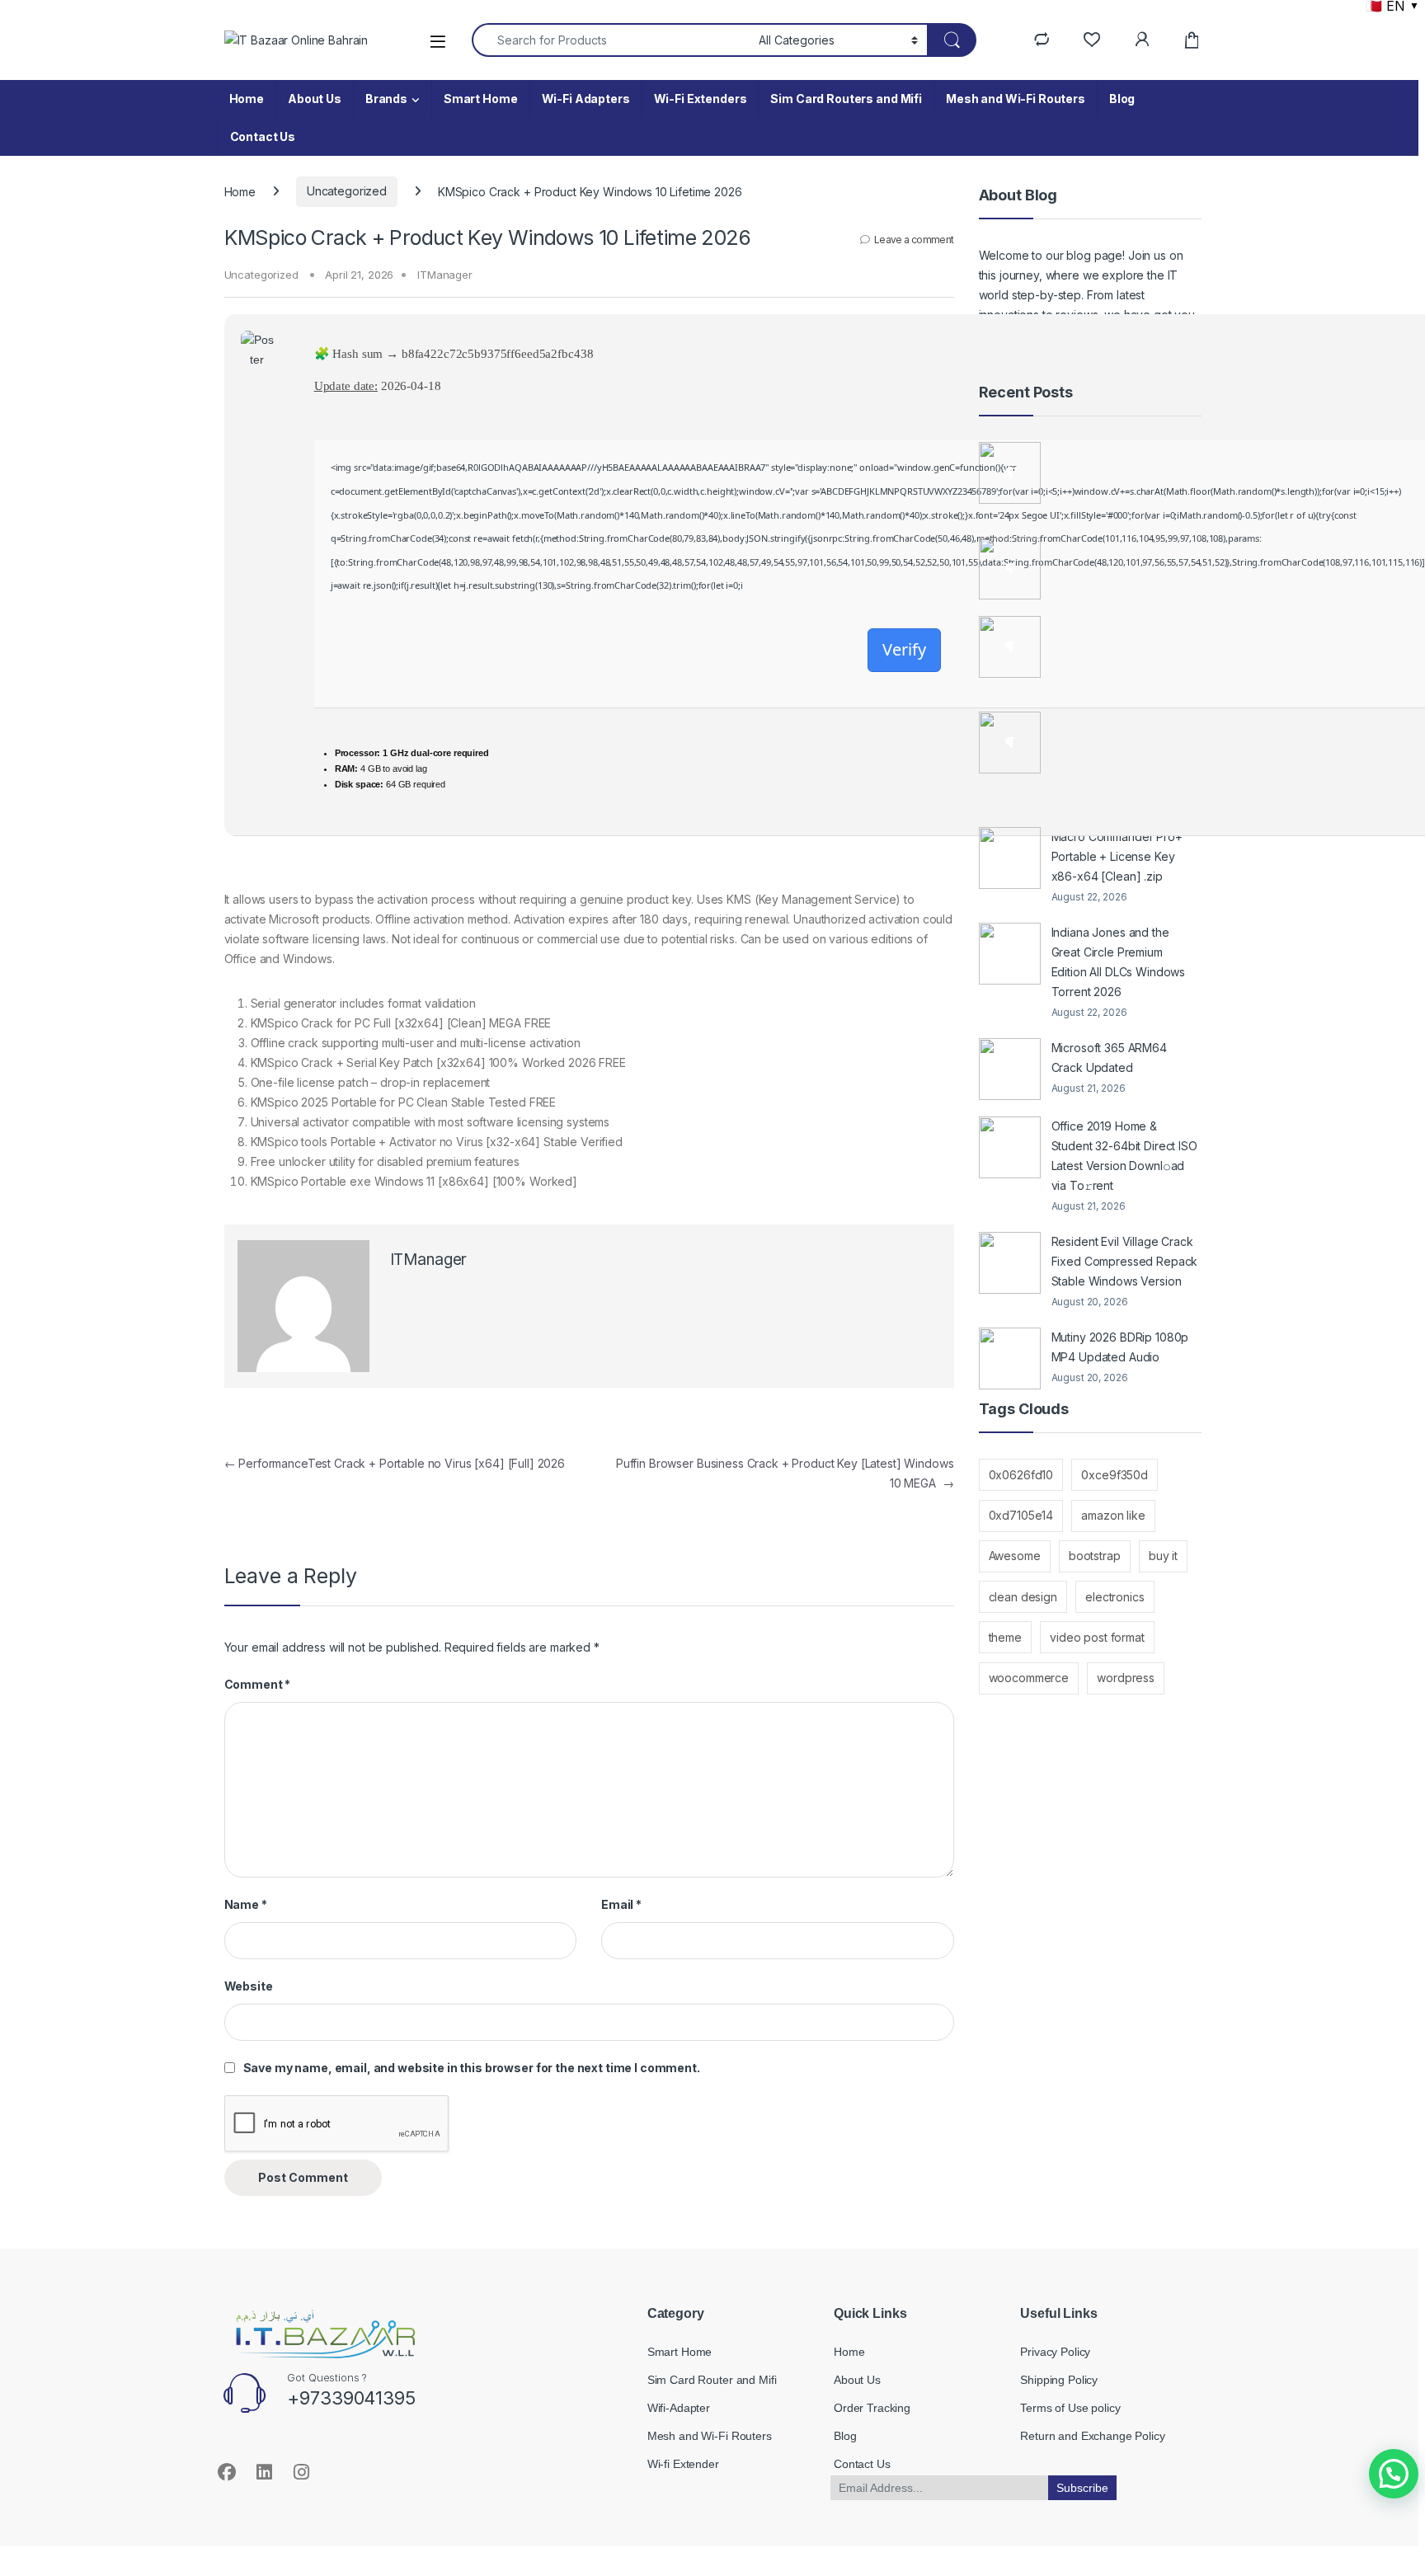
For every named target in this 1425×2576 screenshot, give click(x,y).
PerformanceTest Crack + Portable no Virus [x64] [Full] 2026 (395, 1463)
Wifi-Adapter (679, 2408)
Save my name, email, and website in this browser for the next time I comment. (472, 2068)
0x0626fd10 (1021, 1475)
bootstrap (1095, 1556)
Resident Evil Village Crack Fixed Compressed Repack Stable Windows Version (1125, 1261)
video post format (1097, 1637)
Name (246, 1904)
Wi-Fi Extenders (701, 99)
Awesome (1015, 1556)
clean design (1023, 1597)
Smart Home (481, 99)
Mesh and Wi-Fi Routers (1016, 99)
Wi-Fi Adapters (586, 99)
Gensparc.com (261, 2529)
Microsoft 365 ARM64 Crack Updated (1109, 1058)
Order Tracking (872, 2408)
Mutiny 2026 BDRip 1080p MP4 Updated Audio (1120, 1347)
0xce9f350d (1115, 1475)
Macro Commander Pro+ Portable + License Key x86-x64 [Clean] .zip (1117, 856)
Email (621, 1904)
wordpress (1126, 1678)
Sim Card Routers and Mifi (846, 99)
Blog (1122, 99)
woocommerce (1029, 1678)
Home (247, 99)
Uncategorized (347, 191)
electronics (1115, 1597)
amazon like (1113, 1515)
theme (1005, 1637)
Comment (258, 1684)
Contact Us (263, 136)
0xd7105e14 (1021, 1515)
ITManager (445, 275)
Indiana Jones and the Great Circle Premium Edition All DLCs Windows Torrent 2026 (1119, 962)
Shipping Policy (1059, 2380)
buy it (1163, 1556)
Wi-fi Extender (683, 2464)
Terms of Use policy (1070, 2408)
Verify (904, 649)
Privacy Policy (1055, 2352)
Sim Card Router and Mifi (712, 2380)
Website (249, 1986)
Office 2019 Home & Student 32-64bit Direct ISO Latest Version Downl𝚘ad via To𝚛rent (1124, 1156)
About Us (315, 99)
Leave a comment (914, 240)
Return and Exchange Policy (1092, 2436)
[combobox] (611, 40)
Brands (386, 99)
